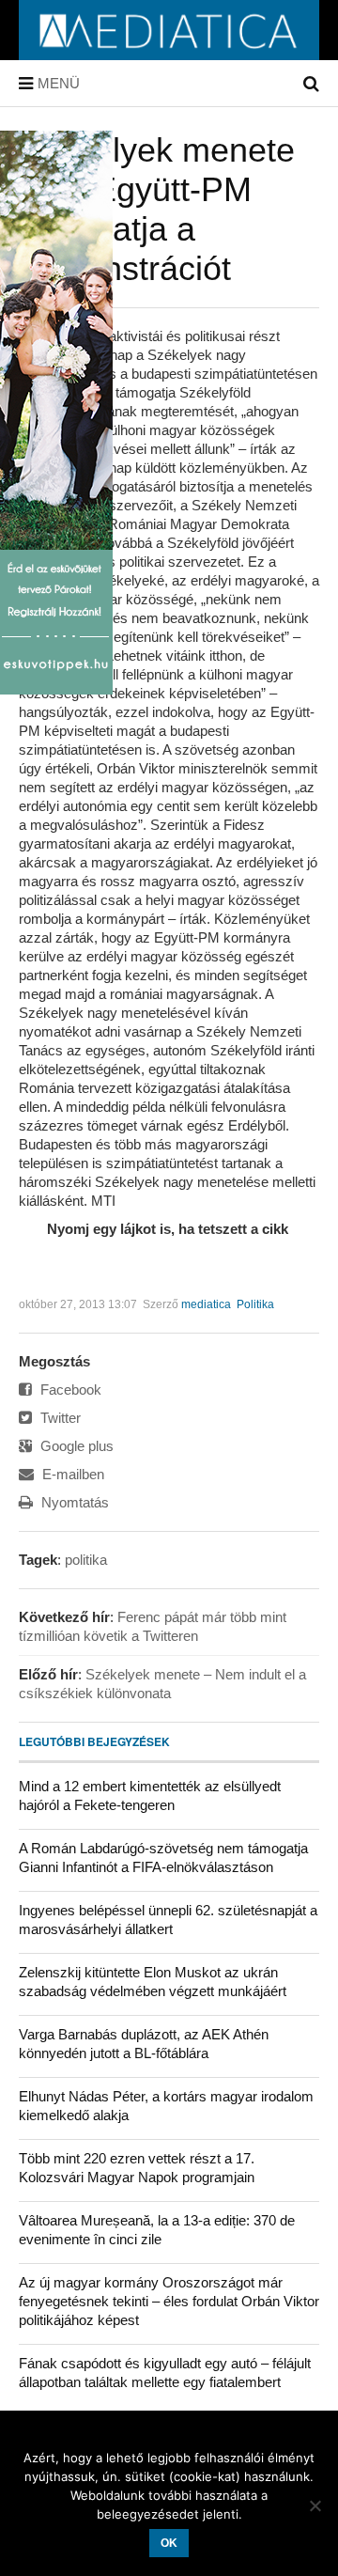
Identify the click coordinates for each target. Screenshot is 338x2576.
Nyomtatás (73, 1502)
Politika (255, 1304)
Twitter (59, 1418)
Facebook (69, 1389)
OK (169, 2543)
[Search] (311, 84)
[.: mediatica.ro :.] (169, 54)
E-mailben (71, 1474)
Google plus (75, 1446)
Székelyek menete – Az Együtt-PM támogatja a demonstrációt (157, 209)
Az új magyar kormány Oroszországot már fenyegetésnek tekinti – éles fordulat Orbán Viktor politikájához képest (169, 2301)
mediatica (206, 1304)
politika (86, 1560)
